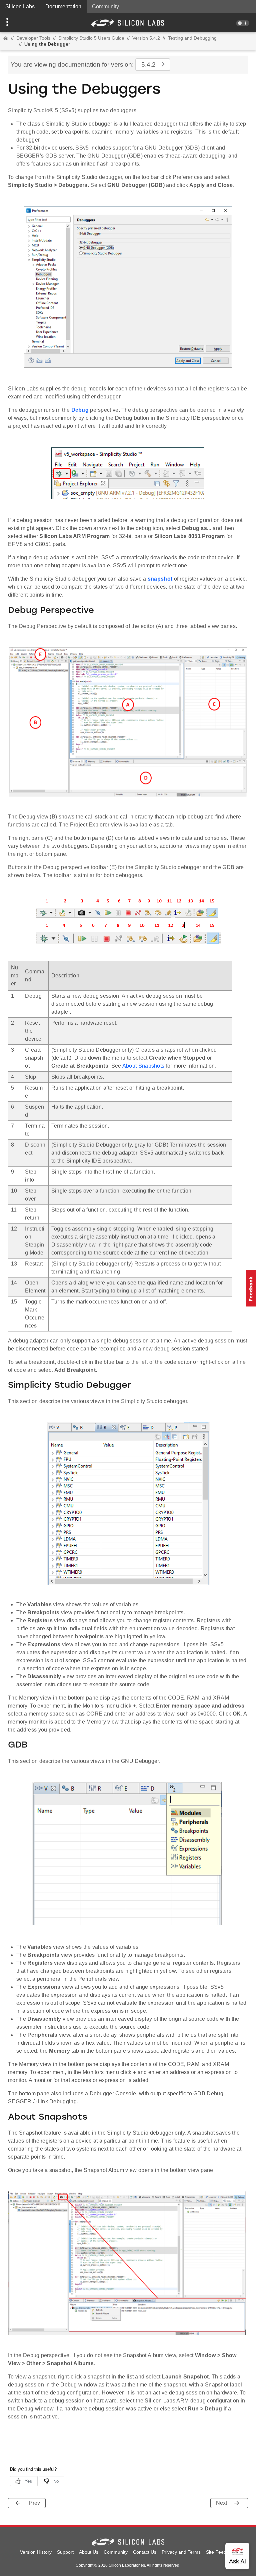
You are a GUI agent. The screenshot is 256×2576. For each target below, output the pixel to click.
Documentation (63, 6)
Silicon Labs (20, 6)
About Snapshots (143, 1066)
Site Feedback (221, 2552)
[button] (19, 23)
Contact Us (145, 2552)
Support (65, 2552)
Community (105, 6)
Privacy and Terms (181, 2552)
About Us (89, 2552)
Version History (36, 2552)
